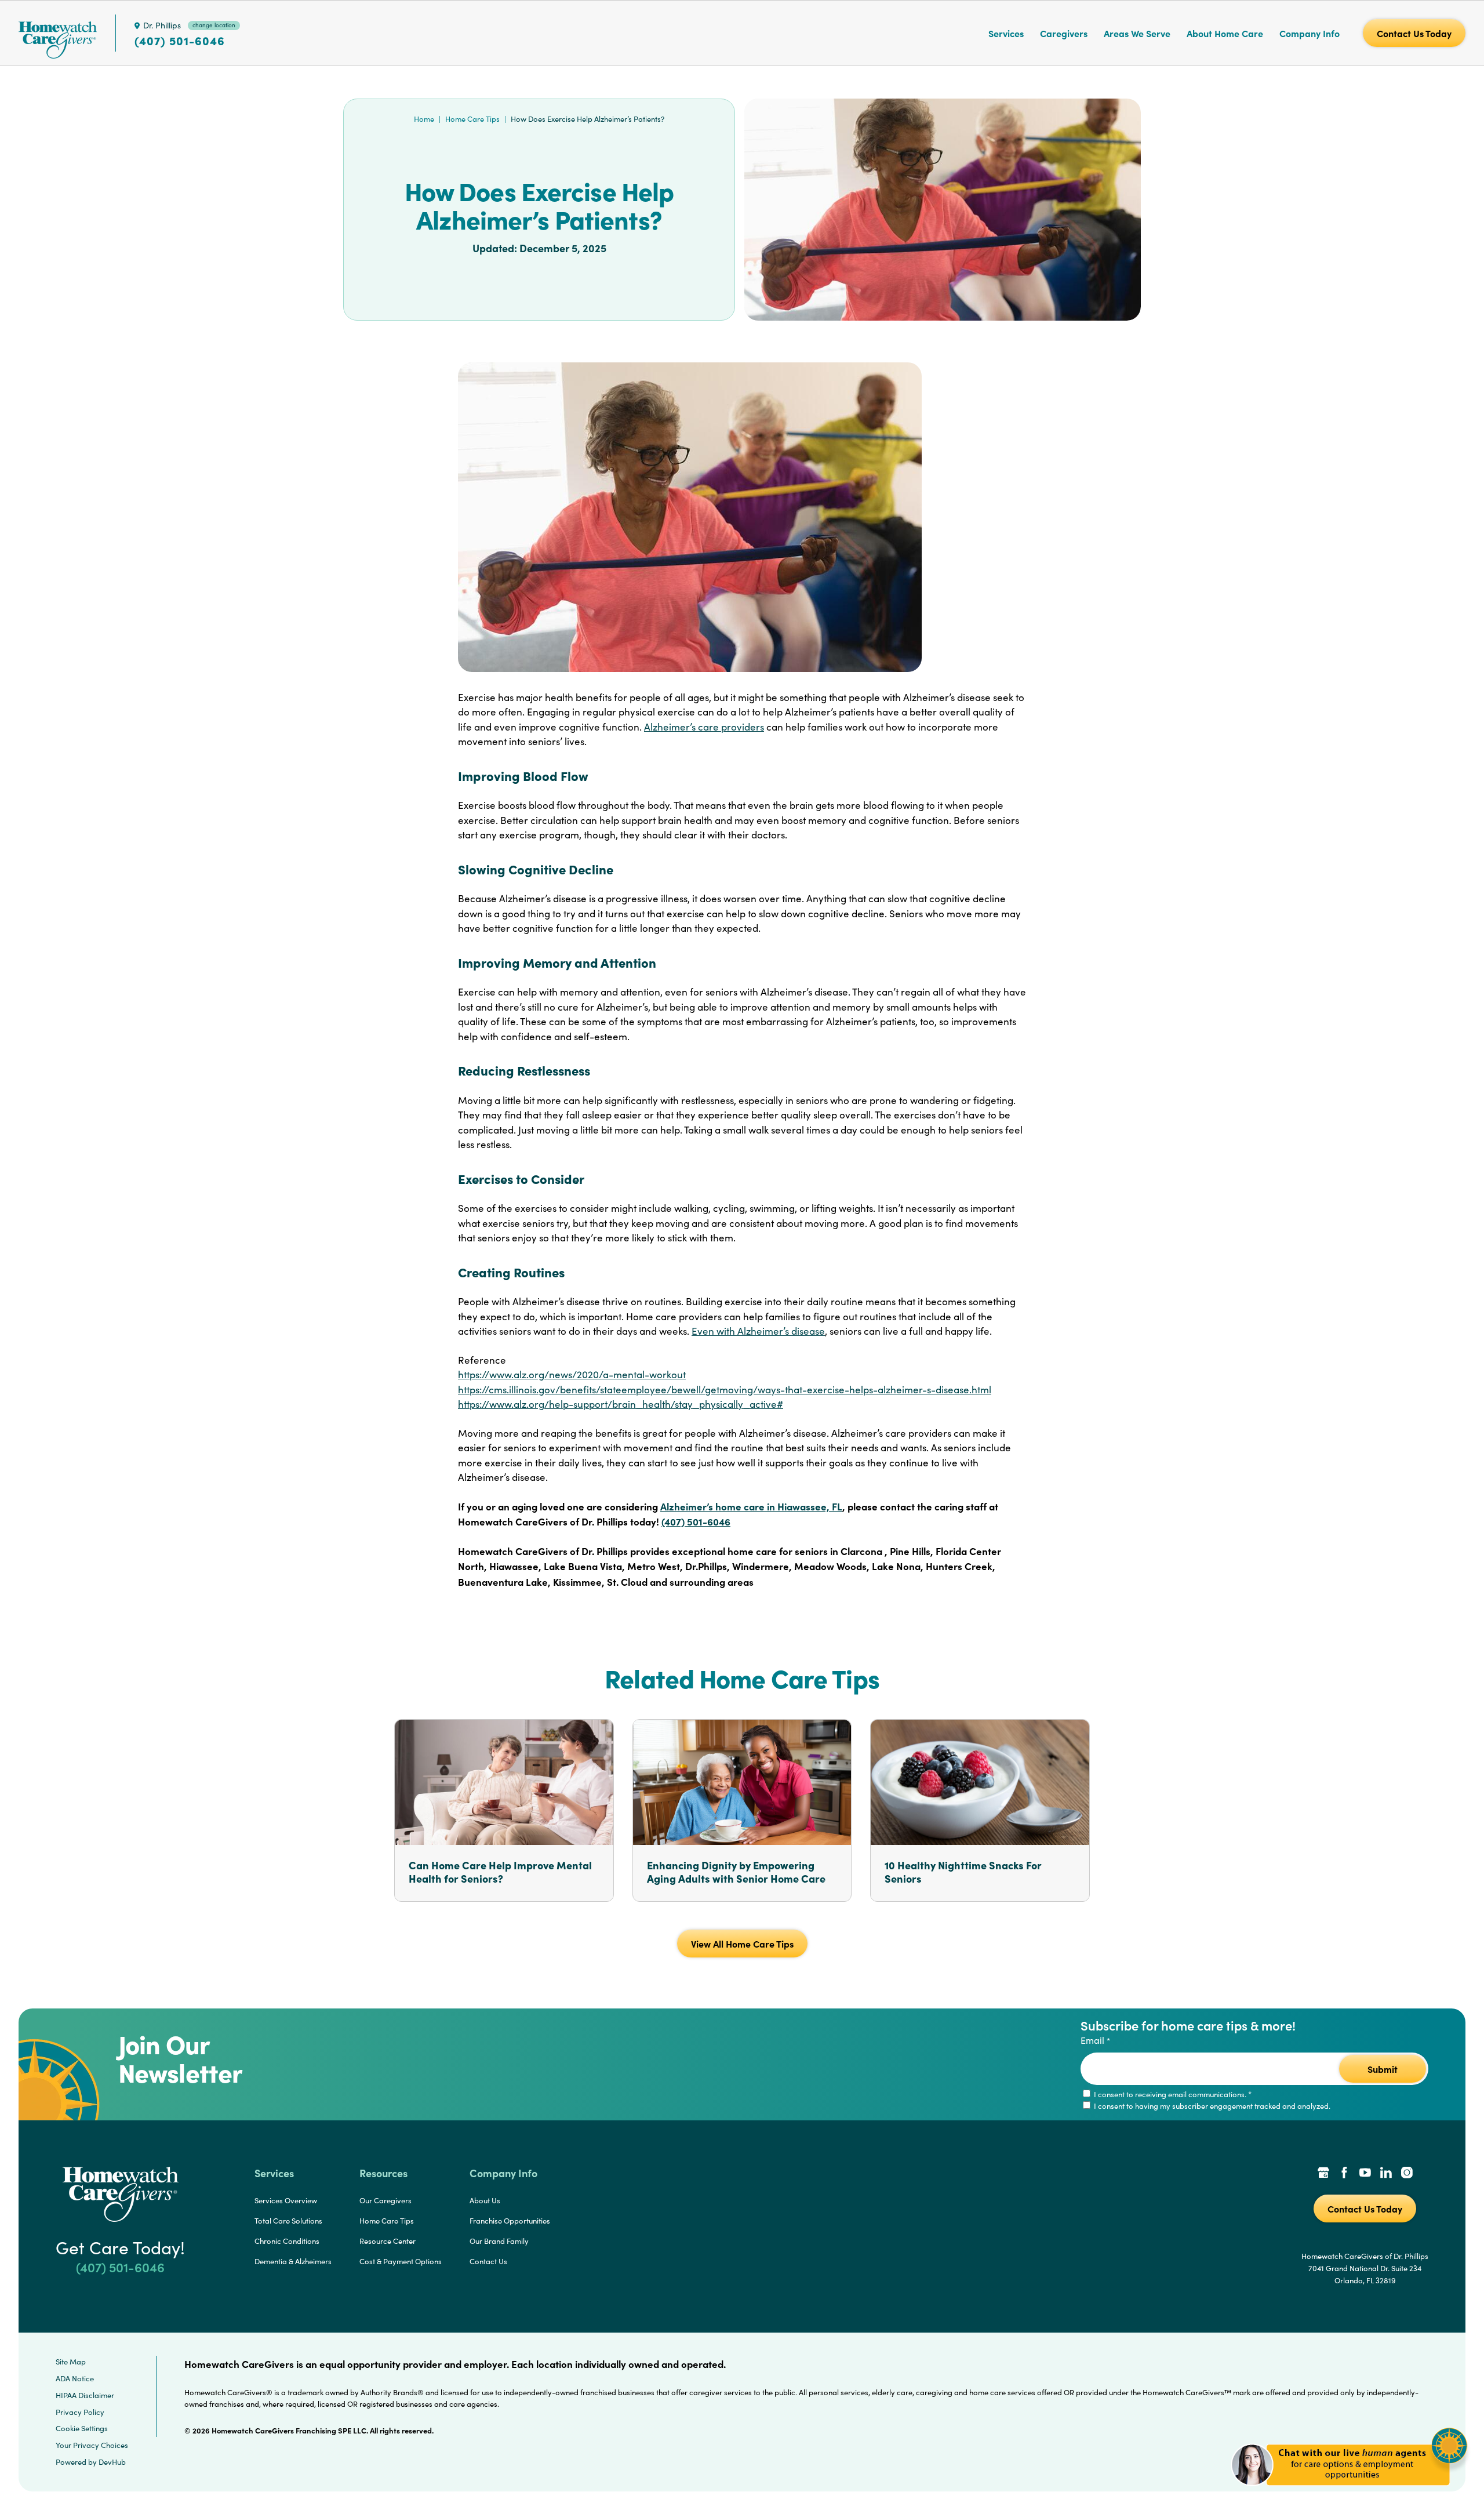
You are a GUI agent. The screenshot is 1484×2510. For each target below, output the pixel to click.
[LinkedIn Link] (1386, 2174)
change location (214, 25)
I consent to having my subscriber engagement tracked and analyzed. (1211, 2106)
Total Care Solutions (288, 2221)
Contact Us (488, 2261)
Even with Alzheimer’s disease (758, 1331)
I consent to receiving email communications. (1172, 2094)
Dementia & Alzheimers (293, 2261)
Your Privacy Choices (92, 2445)
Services (1006, 33)
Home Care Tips (472, 119)
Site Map (71, 2362)
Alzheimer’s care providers (704, 727)
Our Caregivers (385, 2200)
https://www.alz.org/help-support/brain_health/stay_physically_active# (621, 1404)
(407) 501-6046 (180, 41)
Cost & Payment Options (401, 2261)
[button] (1349, 2492)
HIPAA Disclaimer (85, 2395)
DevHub (112, 2462)
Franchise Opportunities (510, 2221)
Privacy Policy (80, 2412)
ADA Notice (75, 2378)
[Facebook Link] (1344, 2174)
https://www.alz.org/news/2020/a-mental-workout (572, 1374)
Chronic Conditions (287, 2241)
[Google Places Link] (1323, 2174)
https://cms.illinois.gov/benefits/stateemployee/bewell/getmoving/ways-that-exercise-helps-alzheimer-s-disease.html (725, 1390)
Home (424, 119)
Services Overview (286, 2200)
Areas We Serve (1137, 33)
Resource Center (388, 2241)
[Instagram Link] (1407, 2174)
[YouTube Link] (1365, 2174)
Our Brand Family (499, 2241)
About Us (485, 2200)
